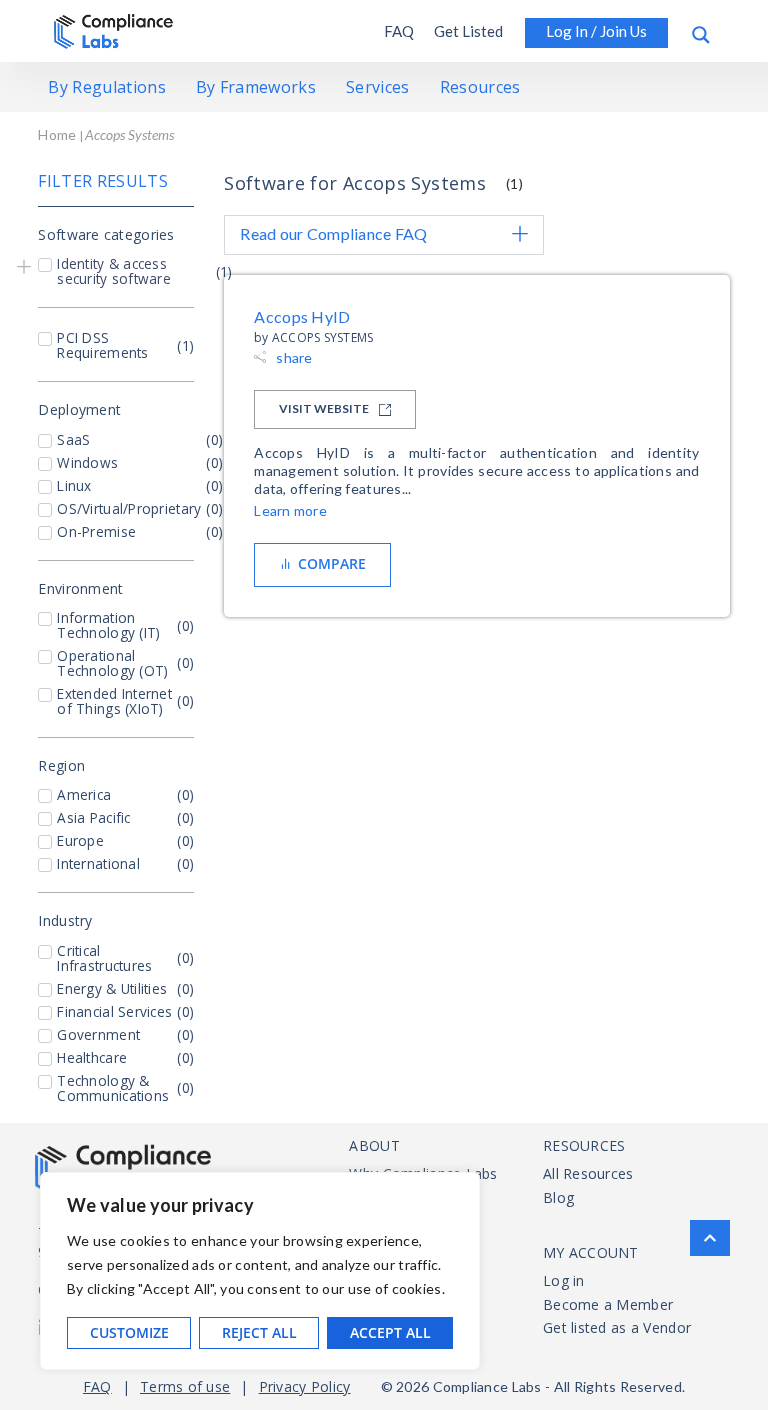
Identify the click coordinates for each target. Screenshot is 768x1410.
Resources (480, 87)
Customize (129, 1332)
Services (378, 87)
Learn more (290, 510)
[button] (24, 265)
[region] (260, 1271)
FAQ (399, 31)
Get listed (468, 31)
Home (57, 134)
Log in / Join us (596, 31)
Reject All (259, 1332)
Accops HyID (302, 316)
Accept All (390, 1332)
